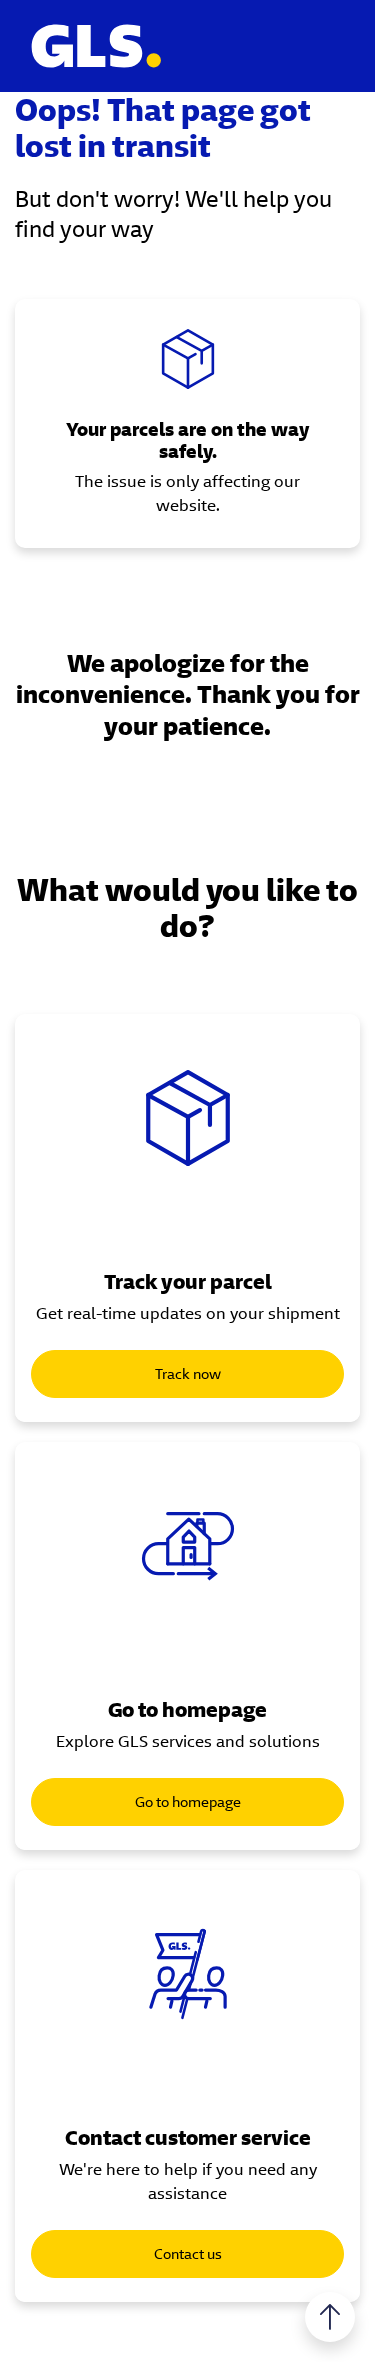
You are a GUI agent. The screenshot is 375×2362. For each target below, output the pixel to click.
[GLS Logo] (95, 46)
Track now (188, 1374)
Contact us (188, 2254)
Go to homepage (188, 1802)
